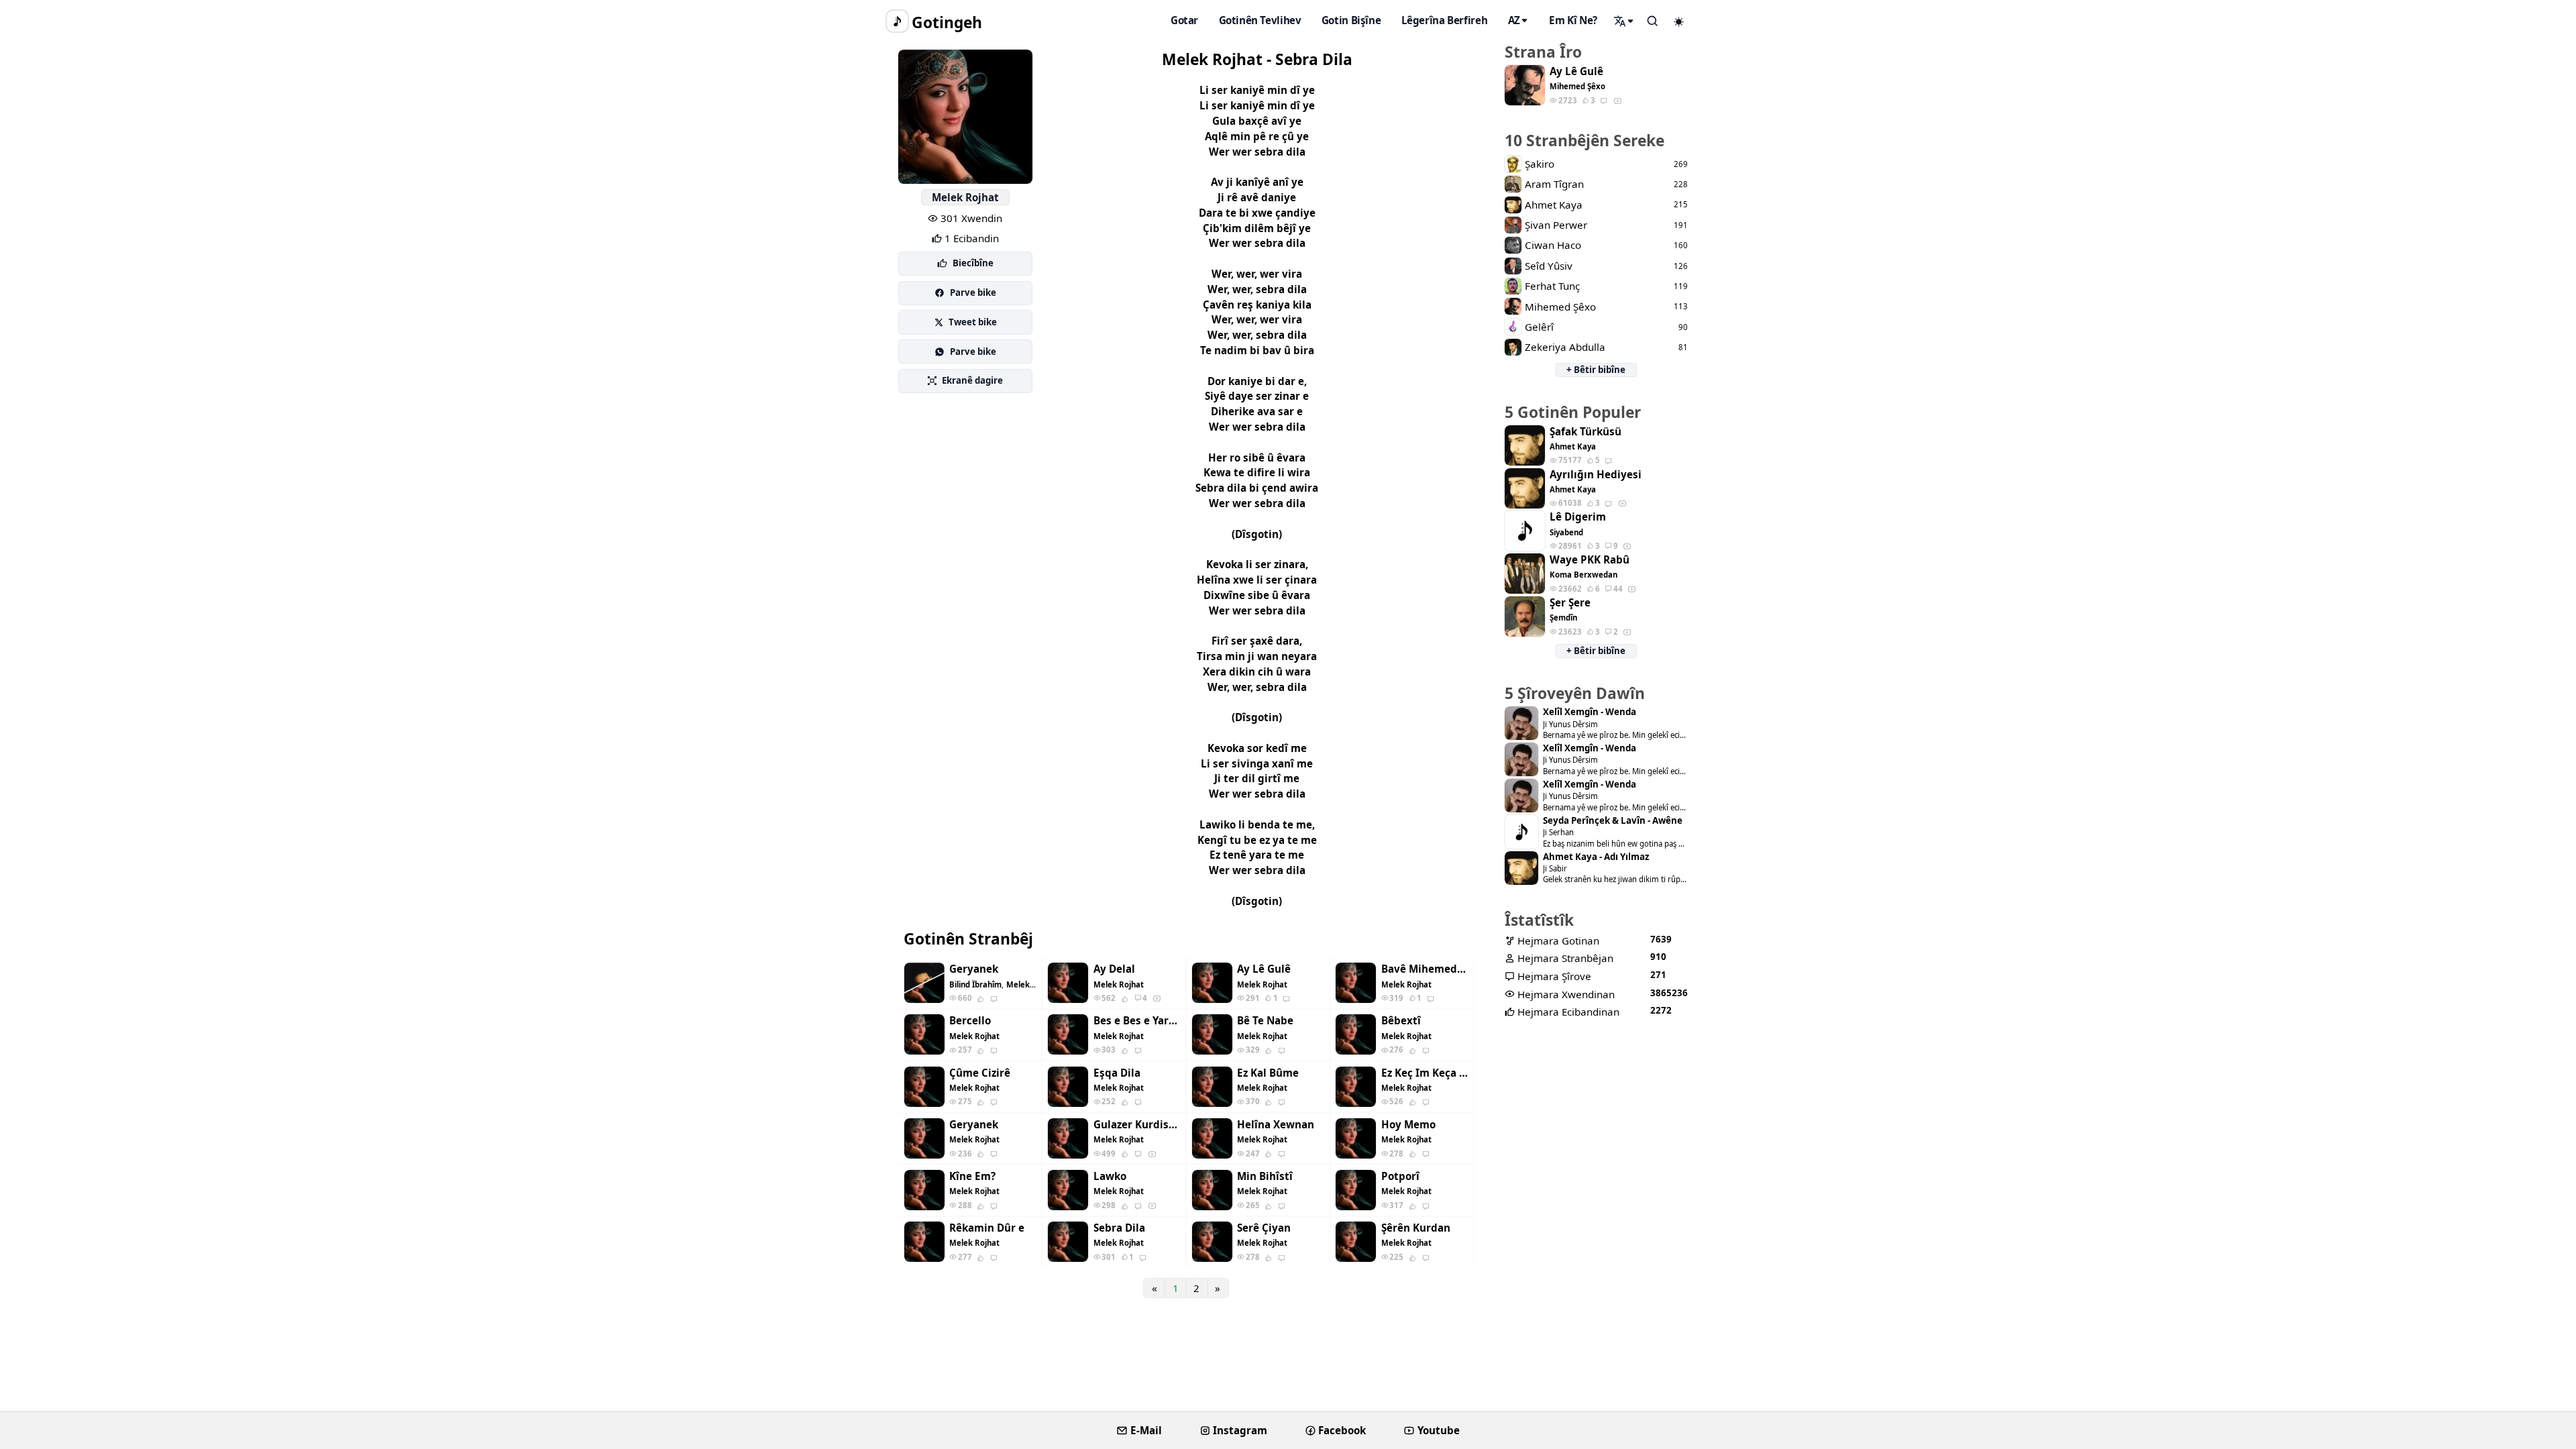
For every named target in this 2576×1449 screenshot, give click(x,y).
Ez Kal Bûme (1268, 1073)
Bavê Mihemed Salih (1425, 969)
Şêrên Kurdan (1416, 1228)
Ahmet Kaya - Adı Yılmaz (1596, 857)
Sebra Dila (1119, 1228)
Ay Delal (1114, 969)
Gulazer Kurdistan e (1137, 1125)
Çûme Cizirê (980, 1073)
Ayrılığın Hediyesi (1596, 475)
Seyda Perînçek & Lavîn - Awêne (1613, 821)
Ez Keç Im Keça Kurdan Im (1425, 1073)
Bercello (970, 1021)
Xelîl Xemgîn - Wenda (1590, 712)
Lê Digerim (1578, 517)
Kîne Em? (972, 1176)
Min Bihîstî (1265, 1176)
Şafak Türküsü (1586, 432)
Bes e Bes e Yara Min (1137, 1021)
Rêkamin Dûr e (987, 1228)
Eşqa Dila (1117, 1073)
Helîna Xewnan (1276, 1125)
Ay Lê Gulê (1264, 969)
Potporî (1400, 1176)
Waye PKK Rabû (1590, 560)
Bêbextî (1401, 1021)
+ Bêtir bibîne (1596, 370)
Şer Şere (1570, 603)
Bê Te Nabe (1265, 1021)
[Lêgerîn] (1624, 21)
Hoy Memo (1408, 1125)
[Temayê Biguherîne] (1679, 21)
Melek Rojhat (965, 197)
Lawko (1110, 1176)
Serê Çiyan (1264, 1228)
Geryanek (974, 969)
